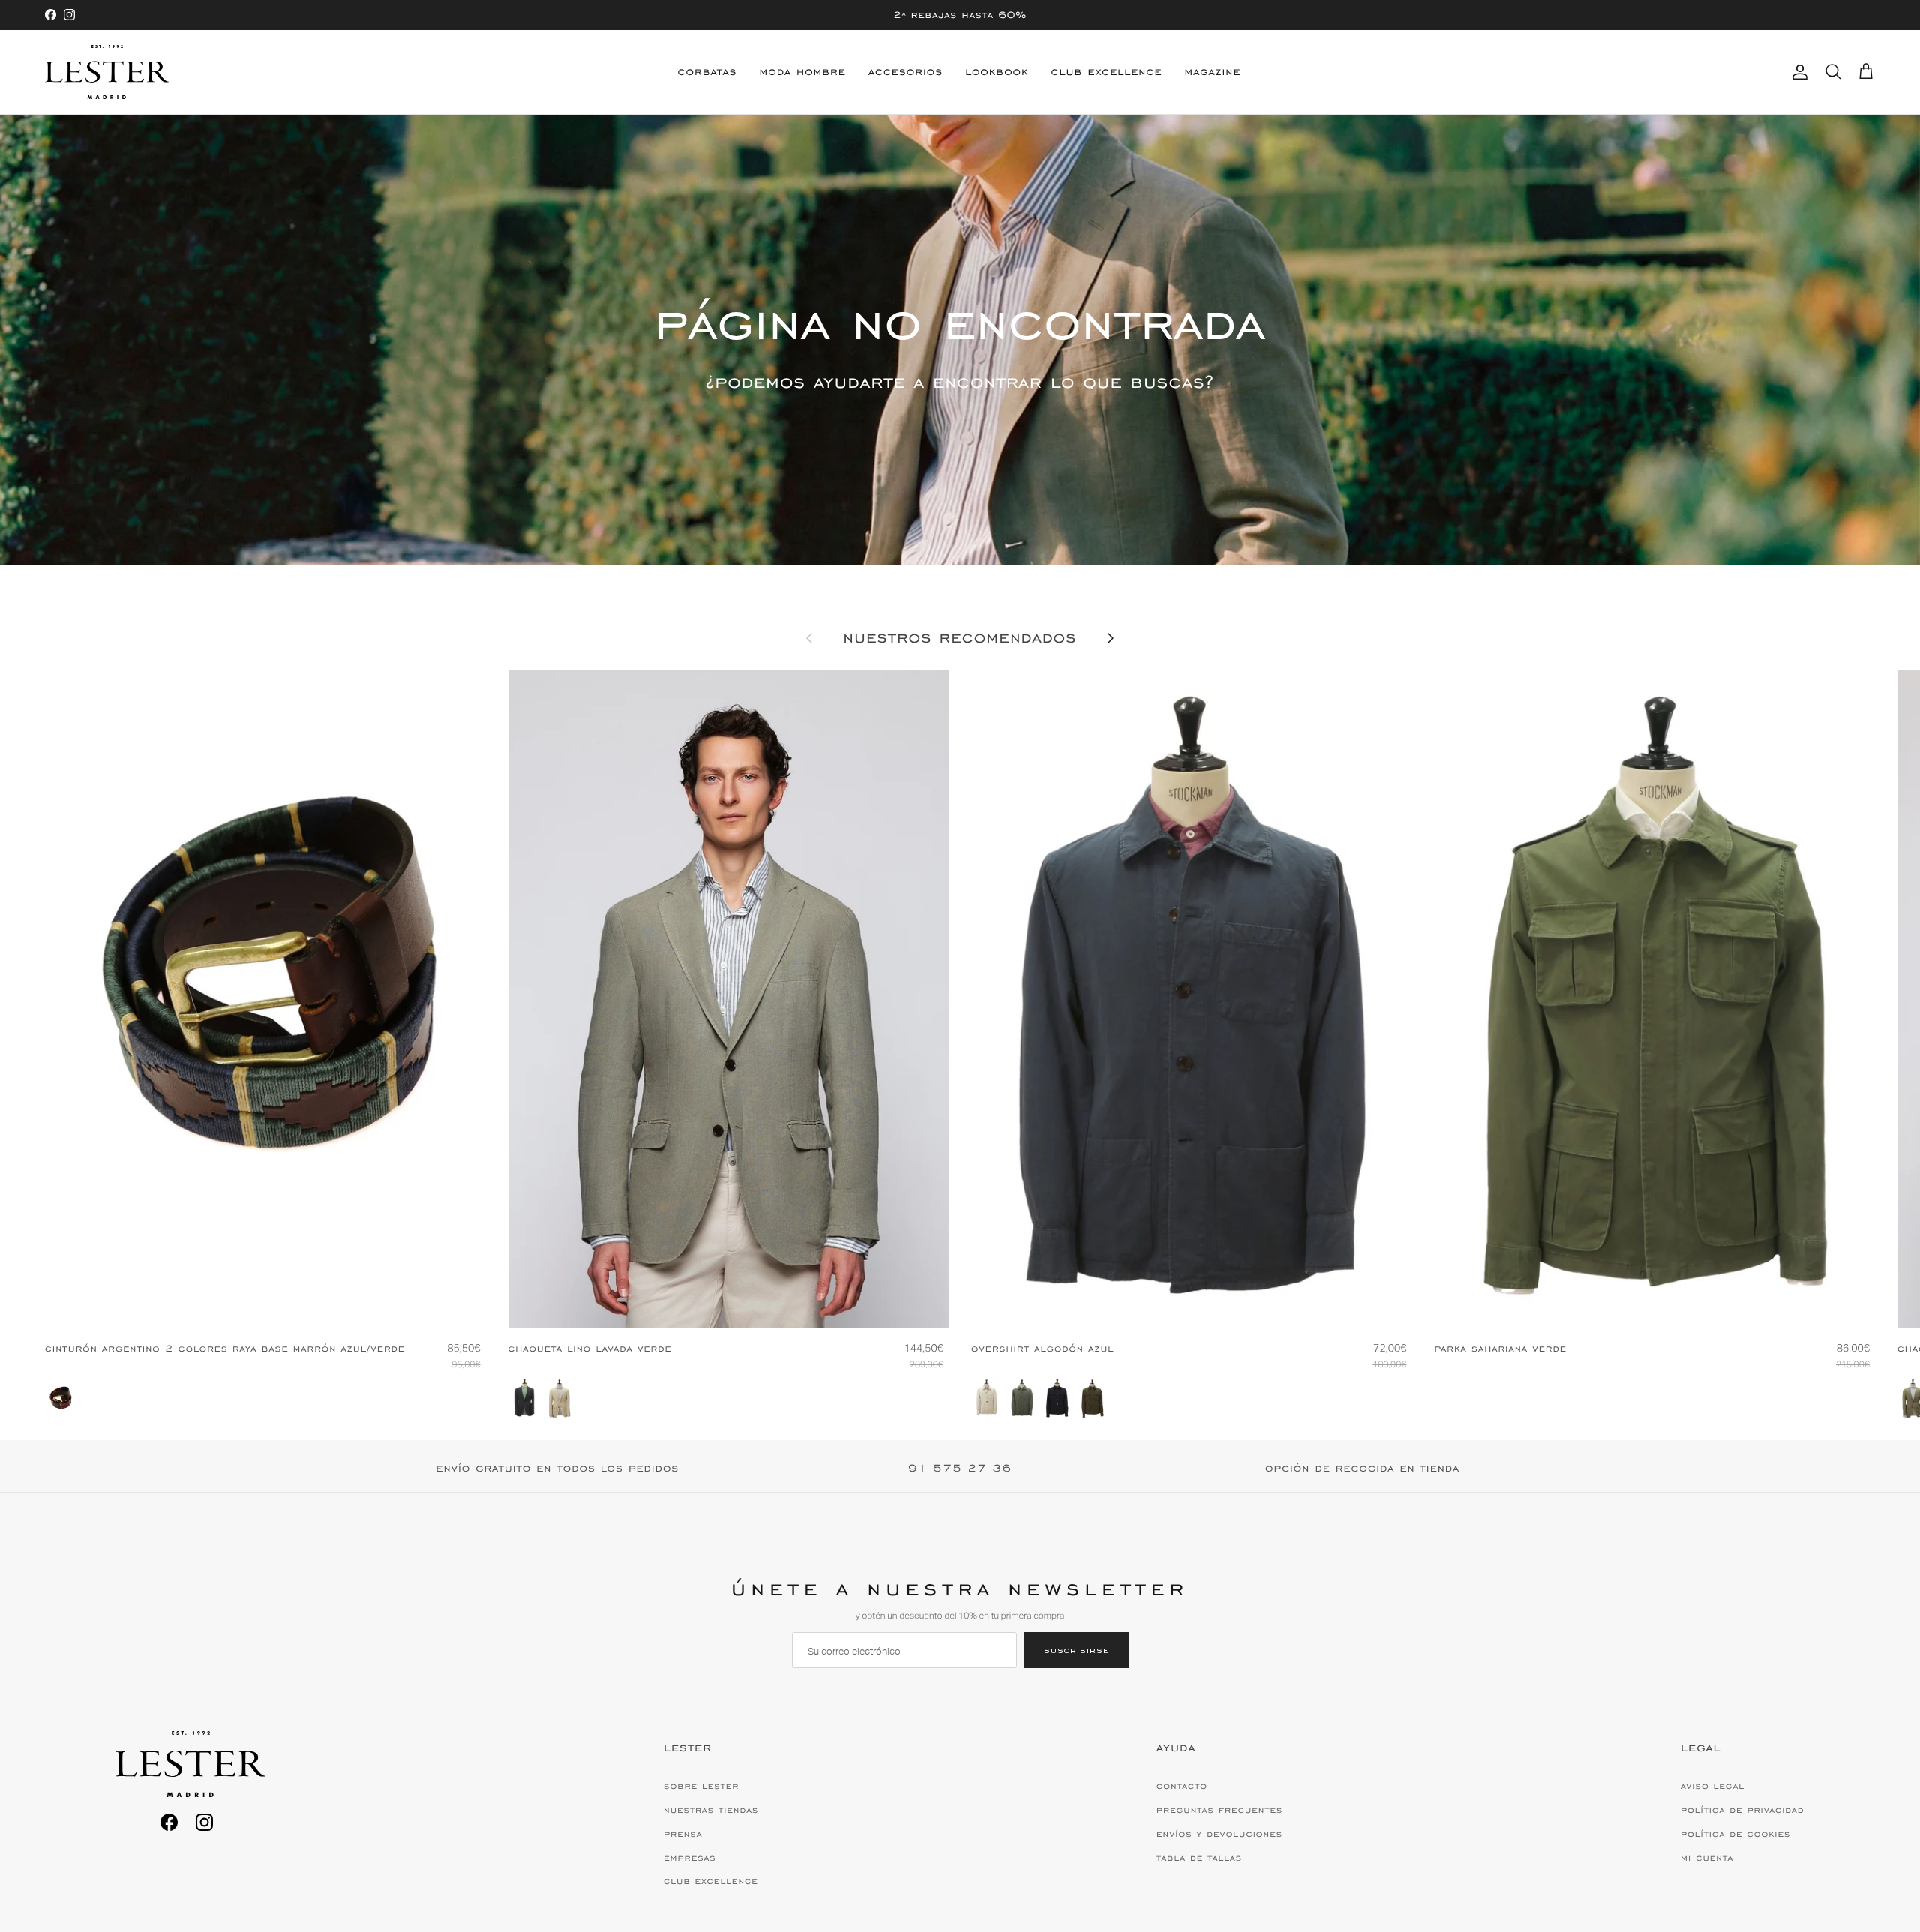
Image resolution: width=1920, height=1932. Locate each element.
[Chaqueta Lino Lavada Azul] (524, 1398)
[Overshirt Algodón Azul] (1057, 1398)
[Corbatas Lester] (107, 72)
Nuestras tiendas (711, 1810)
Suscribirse (1077, 1650)
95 (264, 1304)
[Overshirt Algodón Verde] (1022, 1398)
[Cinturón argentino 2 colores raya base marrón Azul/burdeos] (61, 1398)
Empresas (690, 1858)
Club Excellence (1107, 72)
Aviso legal (1713, 1786)
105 (297, 1304)
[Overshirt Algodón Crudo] (987, 1398)
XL (1236, 1304)
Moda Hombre (803, 72)
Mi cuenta (1707, 1858)
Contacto (1182, 1786)
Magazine (1212, 72)
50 (731, 1304)
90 (235, 1304)
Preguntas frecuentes (1219, 1810)
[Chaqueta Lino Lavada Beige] (559, 1398)
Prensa (683, 1834)
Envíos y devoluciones (1219, 1834)
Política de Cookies (1735, 1834)
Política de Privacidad (1742, 1810)
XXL (1700, 1304)
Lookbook (997, 72)
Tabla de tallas (1199, 1858)
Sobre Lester (701, 1786)
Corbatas (708, 72)
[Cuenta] (1797, 72)
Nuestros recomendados (960, 638)
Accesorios (906, 72)
